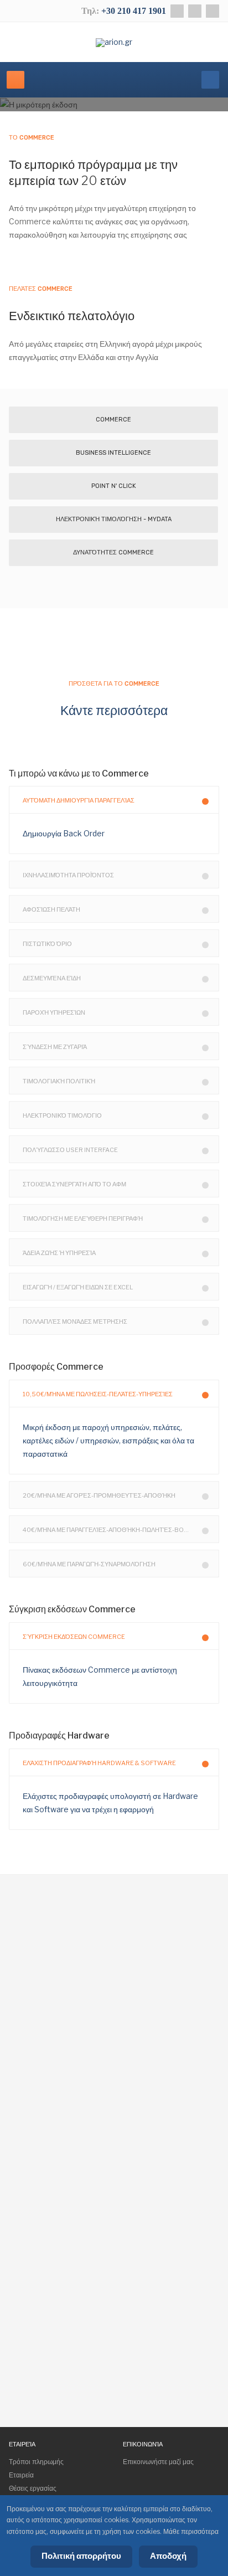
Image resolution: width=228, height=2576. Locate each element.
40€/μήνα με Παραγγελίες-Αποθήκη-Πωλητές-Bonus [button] (110, 1530)
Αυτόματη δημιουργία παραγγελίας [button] (79, 800)
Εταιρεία (21, 2475)
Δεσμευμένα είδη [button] (52, 978)
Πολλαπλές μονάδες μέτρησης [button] (75, 1322)
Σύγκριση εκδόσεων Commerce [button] (74, 1637)
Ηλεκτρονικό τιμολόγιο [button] (62, 1115)
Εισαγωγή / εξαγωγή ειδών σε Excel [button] (78, 1287)
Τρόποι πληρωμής (36, 2462)
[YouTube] (213, 11)
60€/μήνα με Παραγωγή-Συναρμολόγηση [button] (89, 1564)
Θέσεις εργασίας (33, 2488)
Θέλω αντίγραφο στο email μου (98, 2333)
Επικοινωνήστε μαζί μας (158, 2462)
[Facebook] (177, 11)
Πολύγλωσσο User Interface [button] (70, 1150)
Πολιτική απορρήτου (81, 2556)
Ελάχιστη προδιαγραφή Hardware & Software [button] (99, 1763)
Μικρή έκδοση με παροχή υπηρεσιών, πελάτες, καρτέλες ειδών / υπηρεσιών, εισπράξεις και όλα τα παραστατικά (108, 1440)
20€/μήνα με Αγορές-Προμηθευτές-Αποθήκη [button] (99, 1495)
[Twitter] (195, 11)
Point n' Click (114, 486)
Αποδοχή (168, 2556)
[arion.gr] (114, 43)
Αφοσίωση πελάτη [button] (51, 909)
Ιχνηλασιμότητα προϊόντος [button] (68, 875)
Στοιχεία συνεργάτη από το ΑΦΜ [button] (74, 1184)
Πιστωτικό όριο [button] (47, 944)
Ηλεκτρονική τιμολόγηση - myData (114, 519)
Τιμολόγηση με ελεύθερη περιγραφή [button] (83, 1218)
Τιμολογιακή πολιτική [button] (59, 1081)
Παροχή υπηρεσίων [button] (54, 1012)
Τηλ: (91, 11)
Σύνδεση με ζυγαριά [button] (55, 1047)
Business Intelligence (113, 453)
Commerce (113, 420)
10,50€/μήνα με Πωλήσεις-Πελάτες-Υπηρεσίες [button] (98, 1394)
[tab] (114, 800)
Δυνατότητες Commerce (113, 552)
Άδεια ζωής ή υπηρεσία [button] (59, 1253)
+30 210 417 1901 (134, 11)
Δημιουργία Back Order (64, 833)
